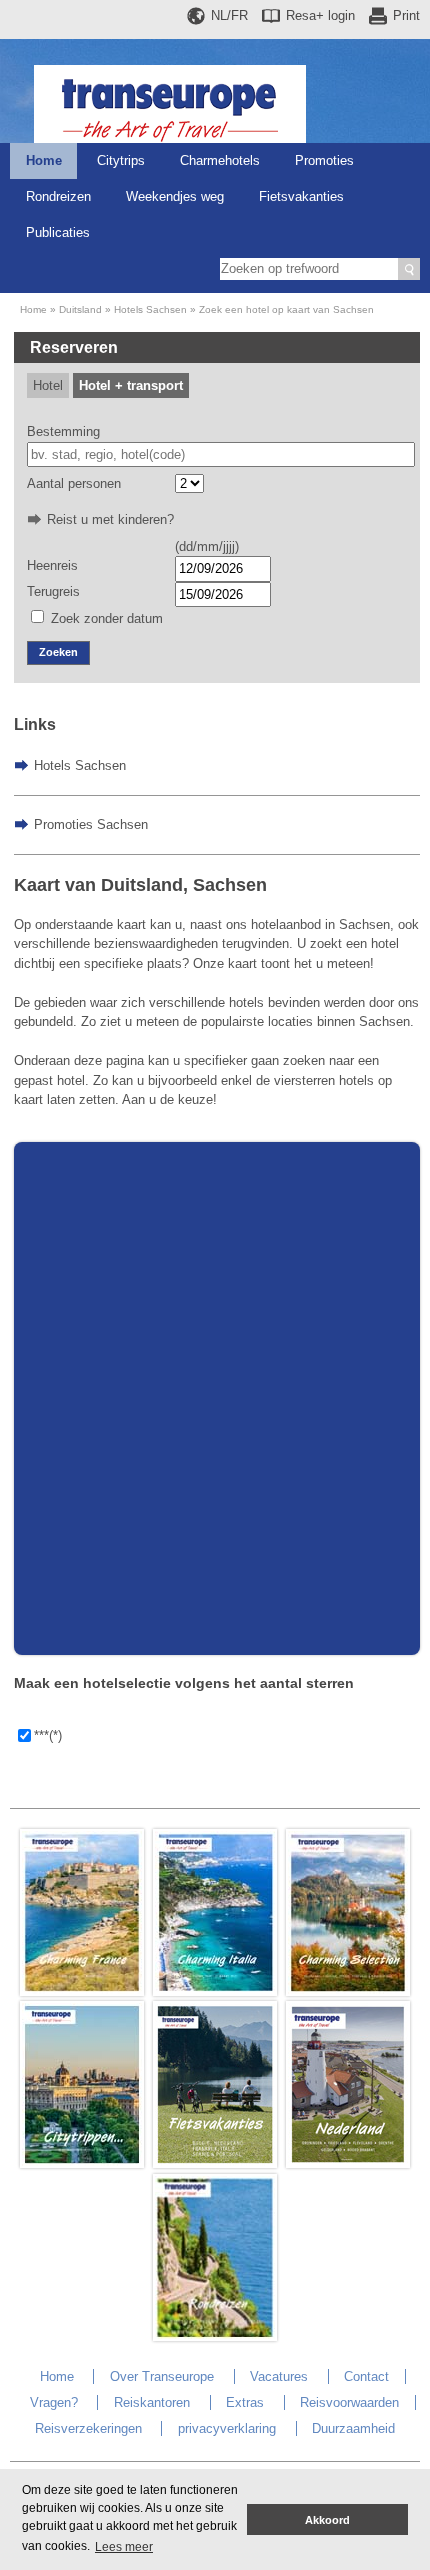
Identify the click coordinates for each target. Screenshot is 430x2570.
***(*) (48, 1735)
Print (406, 15)
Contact (366, 2376)
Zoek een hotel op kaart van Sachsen (286, 309)
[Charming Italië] (215, 1991)
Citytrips (121, 160)
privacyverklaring (227, 2428)
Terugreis (53, 591)
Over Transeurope (162, 2376)
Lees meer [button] (124, 2547)
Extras (245, 2402)
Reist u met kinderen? (110, 519)
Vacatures (279, 2376)
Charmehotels (220, 160)
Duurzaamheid (353, 2428)
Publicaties (58, 232)
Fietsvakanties (301, 196)
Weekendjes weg (175, 196)
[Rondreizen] (215, 2336)
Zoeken (58, 652)
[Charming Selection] (348, 1991)
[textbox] (221, 455)
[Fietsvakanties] (215, 2163)
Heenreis (52, 565)
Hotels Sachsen (150, 309)
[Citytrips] (82, 2163)
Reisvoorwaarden (349, 2402)
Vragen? (54, 2402)
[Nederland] (348, 2163)
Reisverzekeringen (88, 2428)
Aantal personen (74, 483)
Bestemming (63, 431)
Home (44, 160)
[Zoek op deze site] (409, 269)
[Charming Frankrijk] (82, 1991)
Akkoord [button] (327, 2520)
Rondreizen (58, 196)
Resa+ (320, 15)
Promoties (324, 160)
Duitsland (80, 309)
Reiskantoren (152, 2402)
